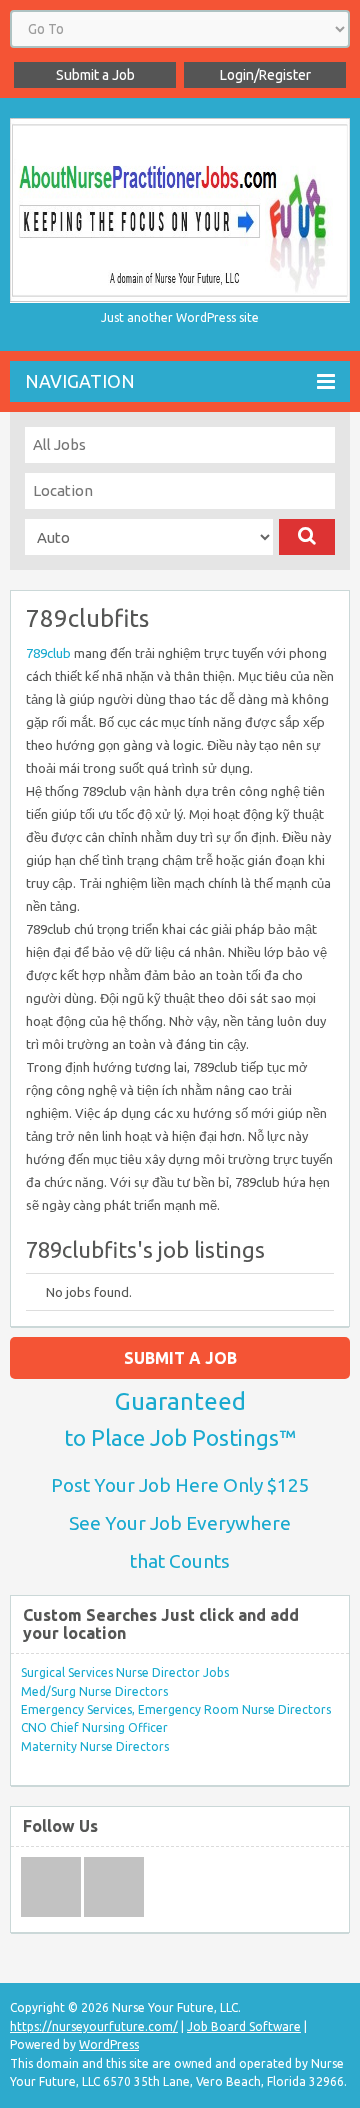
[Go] (307, 537)
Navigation (80, 381)
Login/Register (265, 75)
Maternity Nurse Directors (95, 1746)
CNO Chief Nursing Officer (94, 1727)
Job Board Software (244, 2026)
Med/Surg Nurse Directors (94, 1691)
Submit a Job (95, 75)
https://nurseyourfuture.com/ (94, 2026)
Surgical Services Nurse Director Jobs (125, 1672)
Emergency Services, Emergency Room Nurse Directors (176, 1709)
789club (48, 653)
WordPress (109, 2044)
